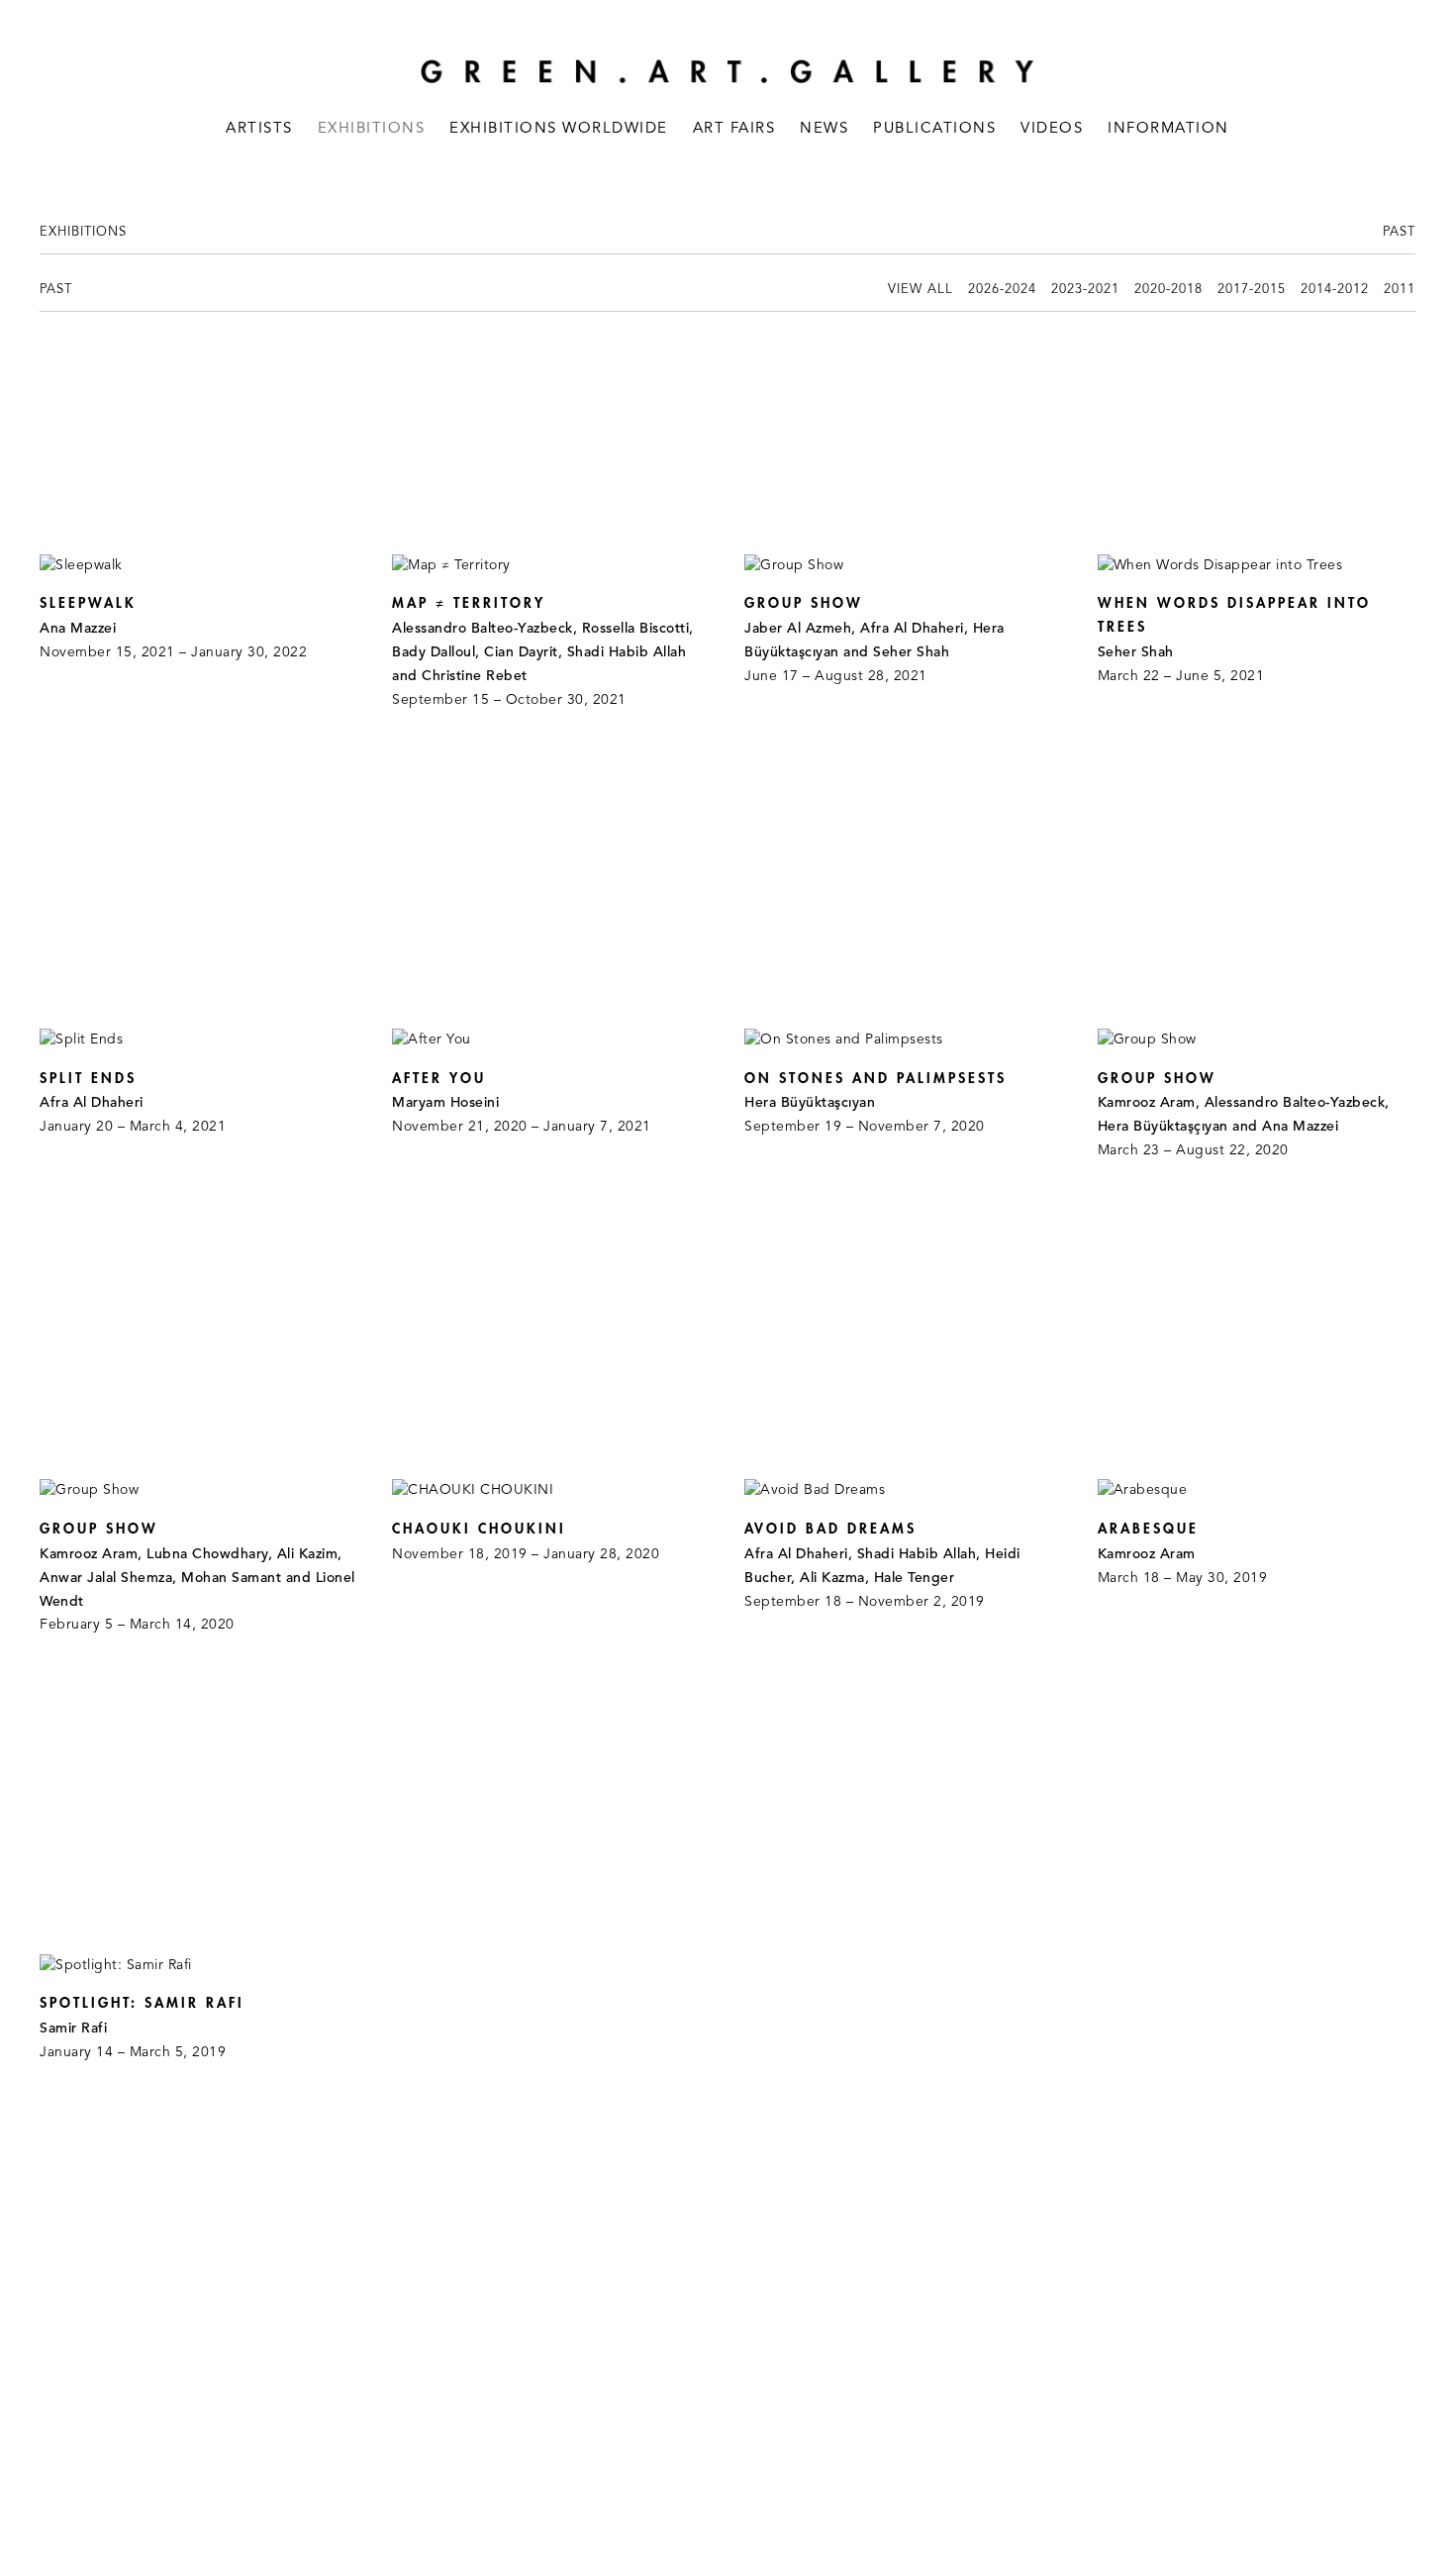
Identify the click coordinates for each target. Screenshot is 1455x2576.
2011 (1400, 290)
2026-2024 (1002, 290)
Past (1399, 232)
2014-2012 (1335, 290)
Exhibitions (372, 129)
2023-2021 (1085, 290)
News (824, 129)
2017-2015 (1252, 290)
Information (1168, 129)
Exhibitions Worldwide (559, 129)
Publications (934, 129)
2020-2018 (1168, 290)
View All (921, 290)
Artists (259, 129)
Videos (1052, 129)
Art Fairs (734, 129)
